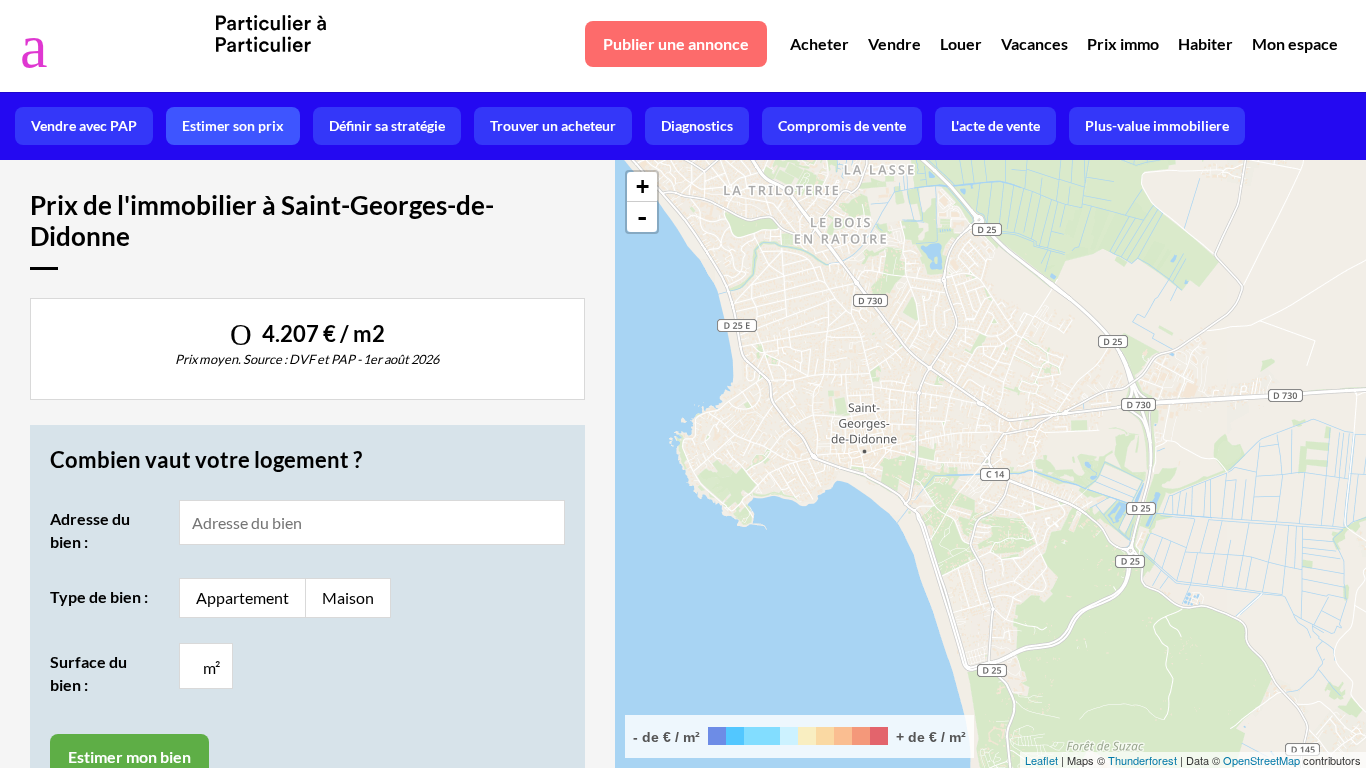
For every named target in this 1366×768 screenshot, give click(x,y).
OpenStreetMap (1261, 760)
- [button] (642, 217)
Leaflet (1041, 760)
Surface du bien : (88, 672)
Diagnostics (697, 125)
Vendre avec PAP (84, 125)
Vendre (894, 43)
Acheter (819, 43)
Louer (961, 43)
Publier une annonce (676, 43)
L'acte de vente (995, 125)
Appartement (242, 597)
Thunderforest (1142, 760)
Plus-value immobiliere (1157, 125)
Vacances (1034, 43)
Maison (348, 597)
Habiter (1205, 43)
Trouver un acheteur (553, 125)
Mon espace (1295, 43)
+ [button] (642, 186)
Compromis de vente (842, 125)
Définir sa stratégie (387, 125)
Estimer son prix (233, 125)
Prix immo (1123, 43)
